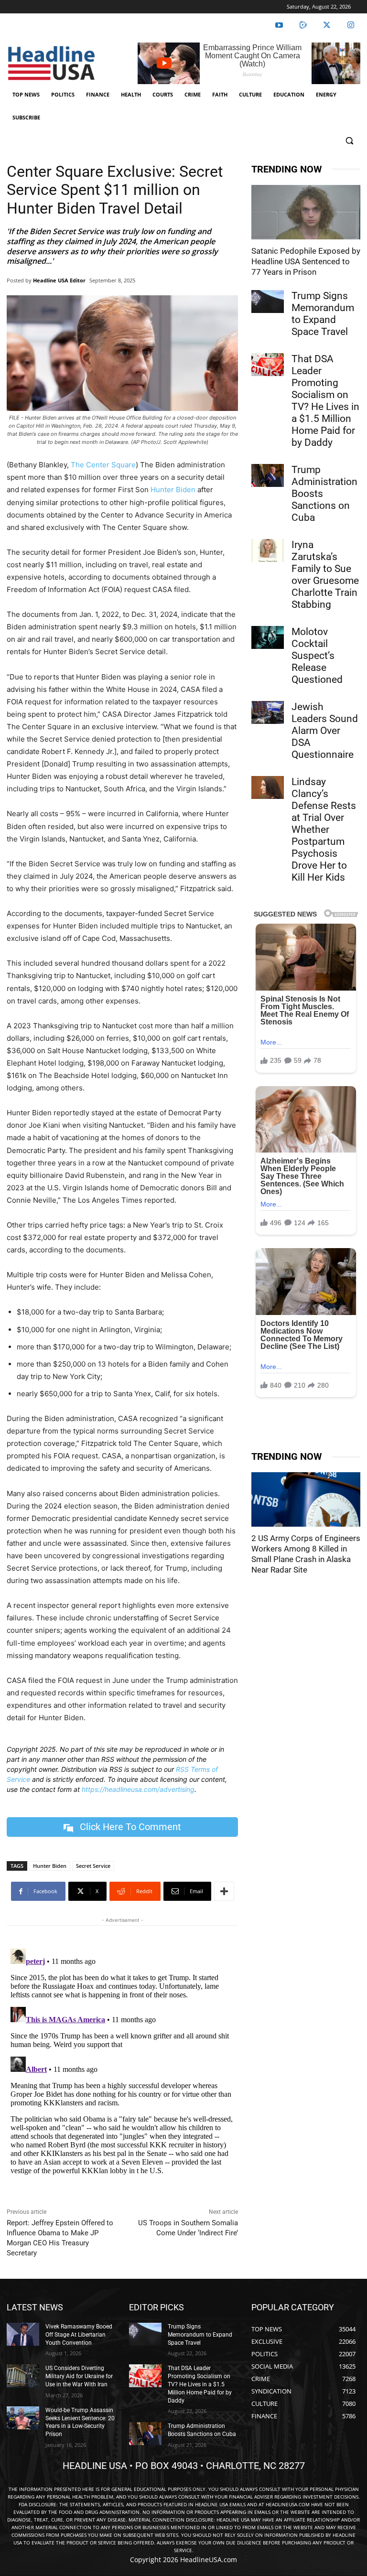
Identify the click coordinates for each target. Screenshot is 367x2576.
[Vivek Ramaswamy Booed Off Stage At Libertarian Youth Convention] (23, 2334)
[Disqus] (122, 2064)
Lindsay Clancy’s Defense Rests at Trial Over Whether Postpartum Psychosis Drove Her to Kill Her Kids (324, 830)
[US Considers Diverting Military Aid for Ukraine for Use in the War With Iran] (23, 2376)
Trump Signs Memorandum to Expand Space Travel (323, 314)
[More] (224, 1891)
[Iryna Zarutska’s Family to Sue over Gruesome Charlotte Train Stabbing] (268, 550)
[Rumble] (303, 25)
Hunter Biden (173, 490)
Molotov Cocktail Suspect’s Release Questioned (317, 656)
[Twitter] (327, 25)
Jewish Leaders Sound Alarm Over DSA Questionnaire (325, 731)
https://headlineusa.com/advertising (138, 1789)
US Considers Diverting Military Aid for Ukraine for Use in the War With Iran (79, 2376)
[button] (349, 141)
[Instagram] (351, 25)
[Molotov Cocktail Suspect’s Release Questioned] (268, 637)
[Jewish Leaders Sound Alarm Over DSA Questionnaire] (268, 712)
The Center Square (103, 465)
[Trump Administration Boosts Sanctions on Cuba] (268, 475)
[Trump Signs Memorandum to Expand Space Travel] (268, 302)
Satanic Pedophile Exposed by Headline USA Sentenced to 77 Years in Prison (306, 261)
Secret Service (93, 1866)
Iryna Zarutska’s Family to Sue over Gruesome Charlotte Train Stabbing (325, 575)
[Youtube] (279, 25)
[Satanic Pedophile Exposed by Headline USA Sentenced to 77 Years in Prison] (306, 212)
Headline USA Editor (59, 280)
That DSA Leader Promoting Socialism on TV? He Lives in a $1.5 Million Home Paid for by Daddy (325, 401)
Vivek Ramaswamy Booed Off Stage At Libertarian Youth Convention (79, 2335)
